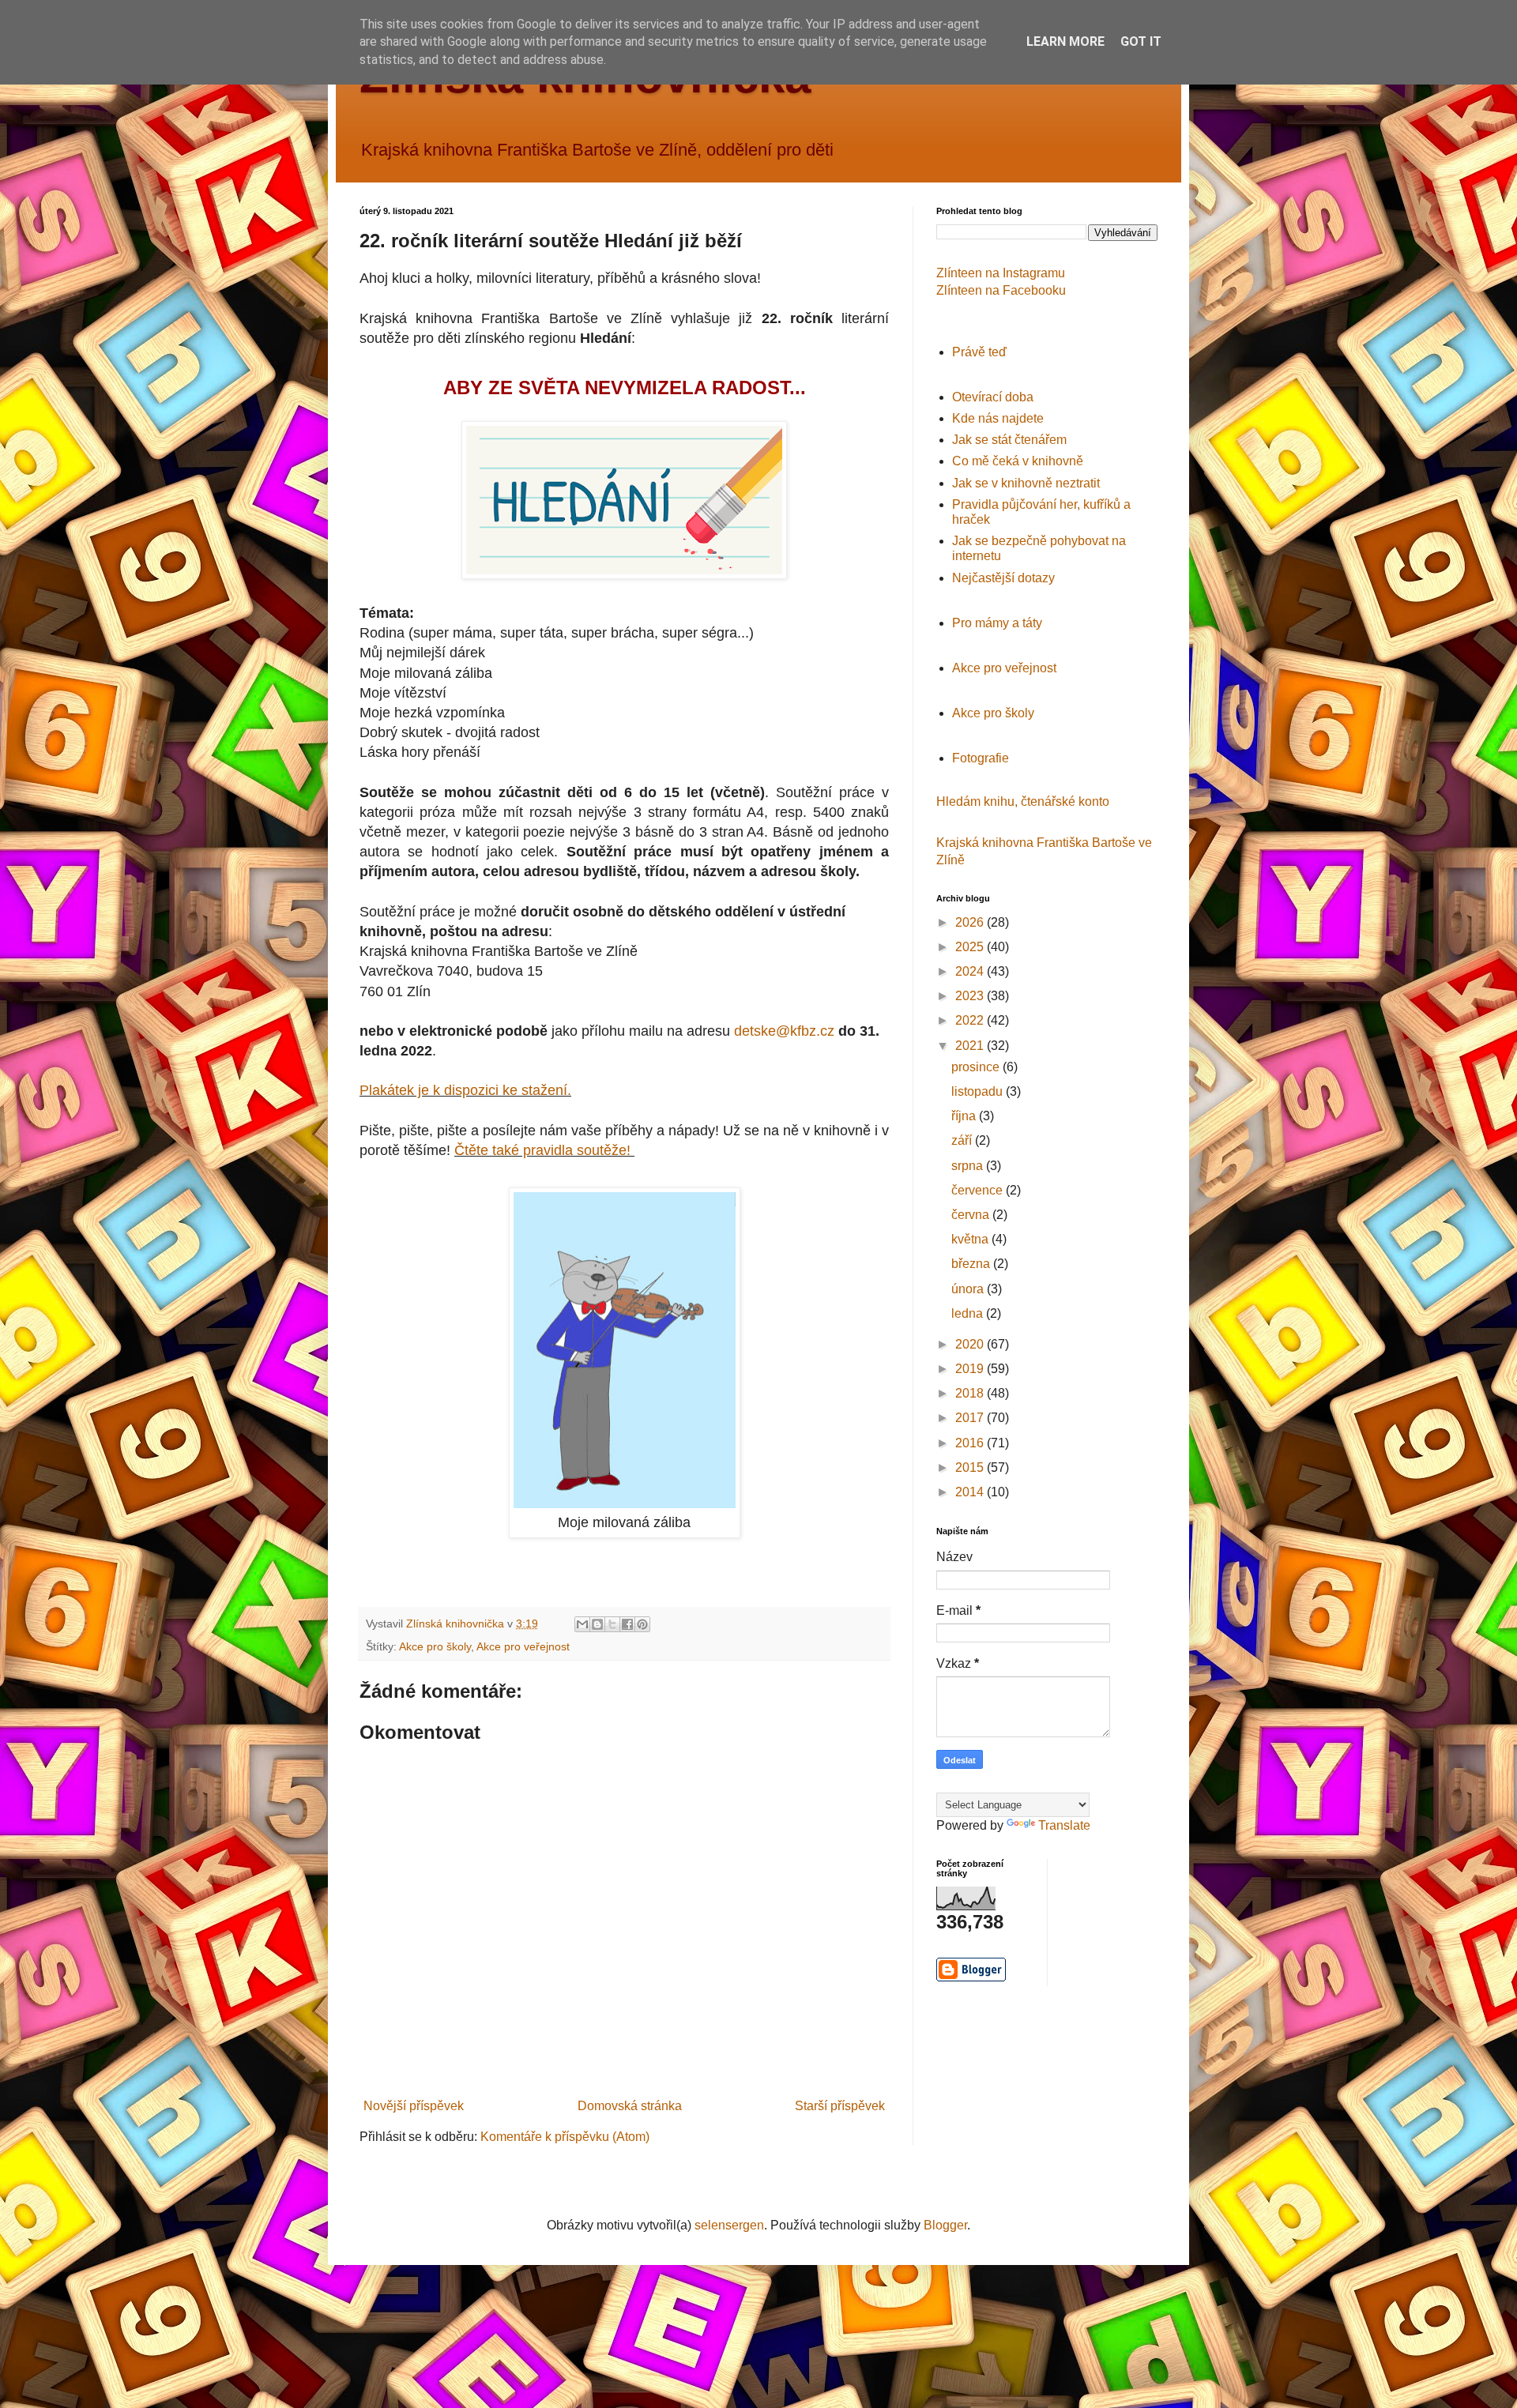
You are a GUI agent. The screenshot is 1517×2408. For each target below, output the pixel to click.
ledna (969, 1313)
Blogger (945, 2225)
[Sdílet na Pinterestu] (642, 1624)
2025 (971, 947)
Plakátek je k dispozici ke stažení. (465, 1090)
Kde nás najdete (998, 418)
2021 (971, 1046)
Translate (1064, 1825)
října (965, 1116)
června (972, 1215)
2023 (971, 996)
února (969, 1289)
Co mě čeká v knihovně (1018, 461)
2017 (971, 1418)
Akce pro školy (435, 1646)
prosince (977, 1067)
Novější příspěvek (414, 2106)
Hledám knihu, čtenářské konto (1023, 801)
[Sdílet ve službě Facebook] (627, 1624)
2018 (971, 1393)
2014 (971, 1492)
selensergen (729, 2225)
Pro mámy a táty (997, 623)
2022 (971, 1020)
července (979, 1190)
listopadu (979, 1091)
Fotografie (981, 758)
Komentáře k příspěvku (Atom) (565, 2137)
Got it (1141, 41)
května (971, 1239)
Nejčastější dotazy (1003, 578)
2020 (971, 1344)
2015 (971, 1467)
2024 (971, 971)
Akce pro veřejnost (523, 1646)
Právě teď (979, 352)
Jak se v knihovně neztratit (1026, 483)
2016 (971, 1443)
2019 (971, 1369)
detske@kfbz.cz (784, 1031)
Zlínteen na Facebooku (1001, 290)
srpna (969, 1166)
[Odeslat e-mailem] (582, 1624)
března (972, 1264)
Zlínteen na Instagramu (1001, 273)
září (963, 1140)
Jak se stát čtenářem (1009, 440)
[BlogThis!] (597, 1624)
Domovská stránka (630, 2106)
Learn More (1065, 41)
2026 (971, 922)
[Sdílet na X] (612, 1624)
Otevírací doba (993, 397)
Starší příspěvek (840, 2106)
